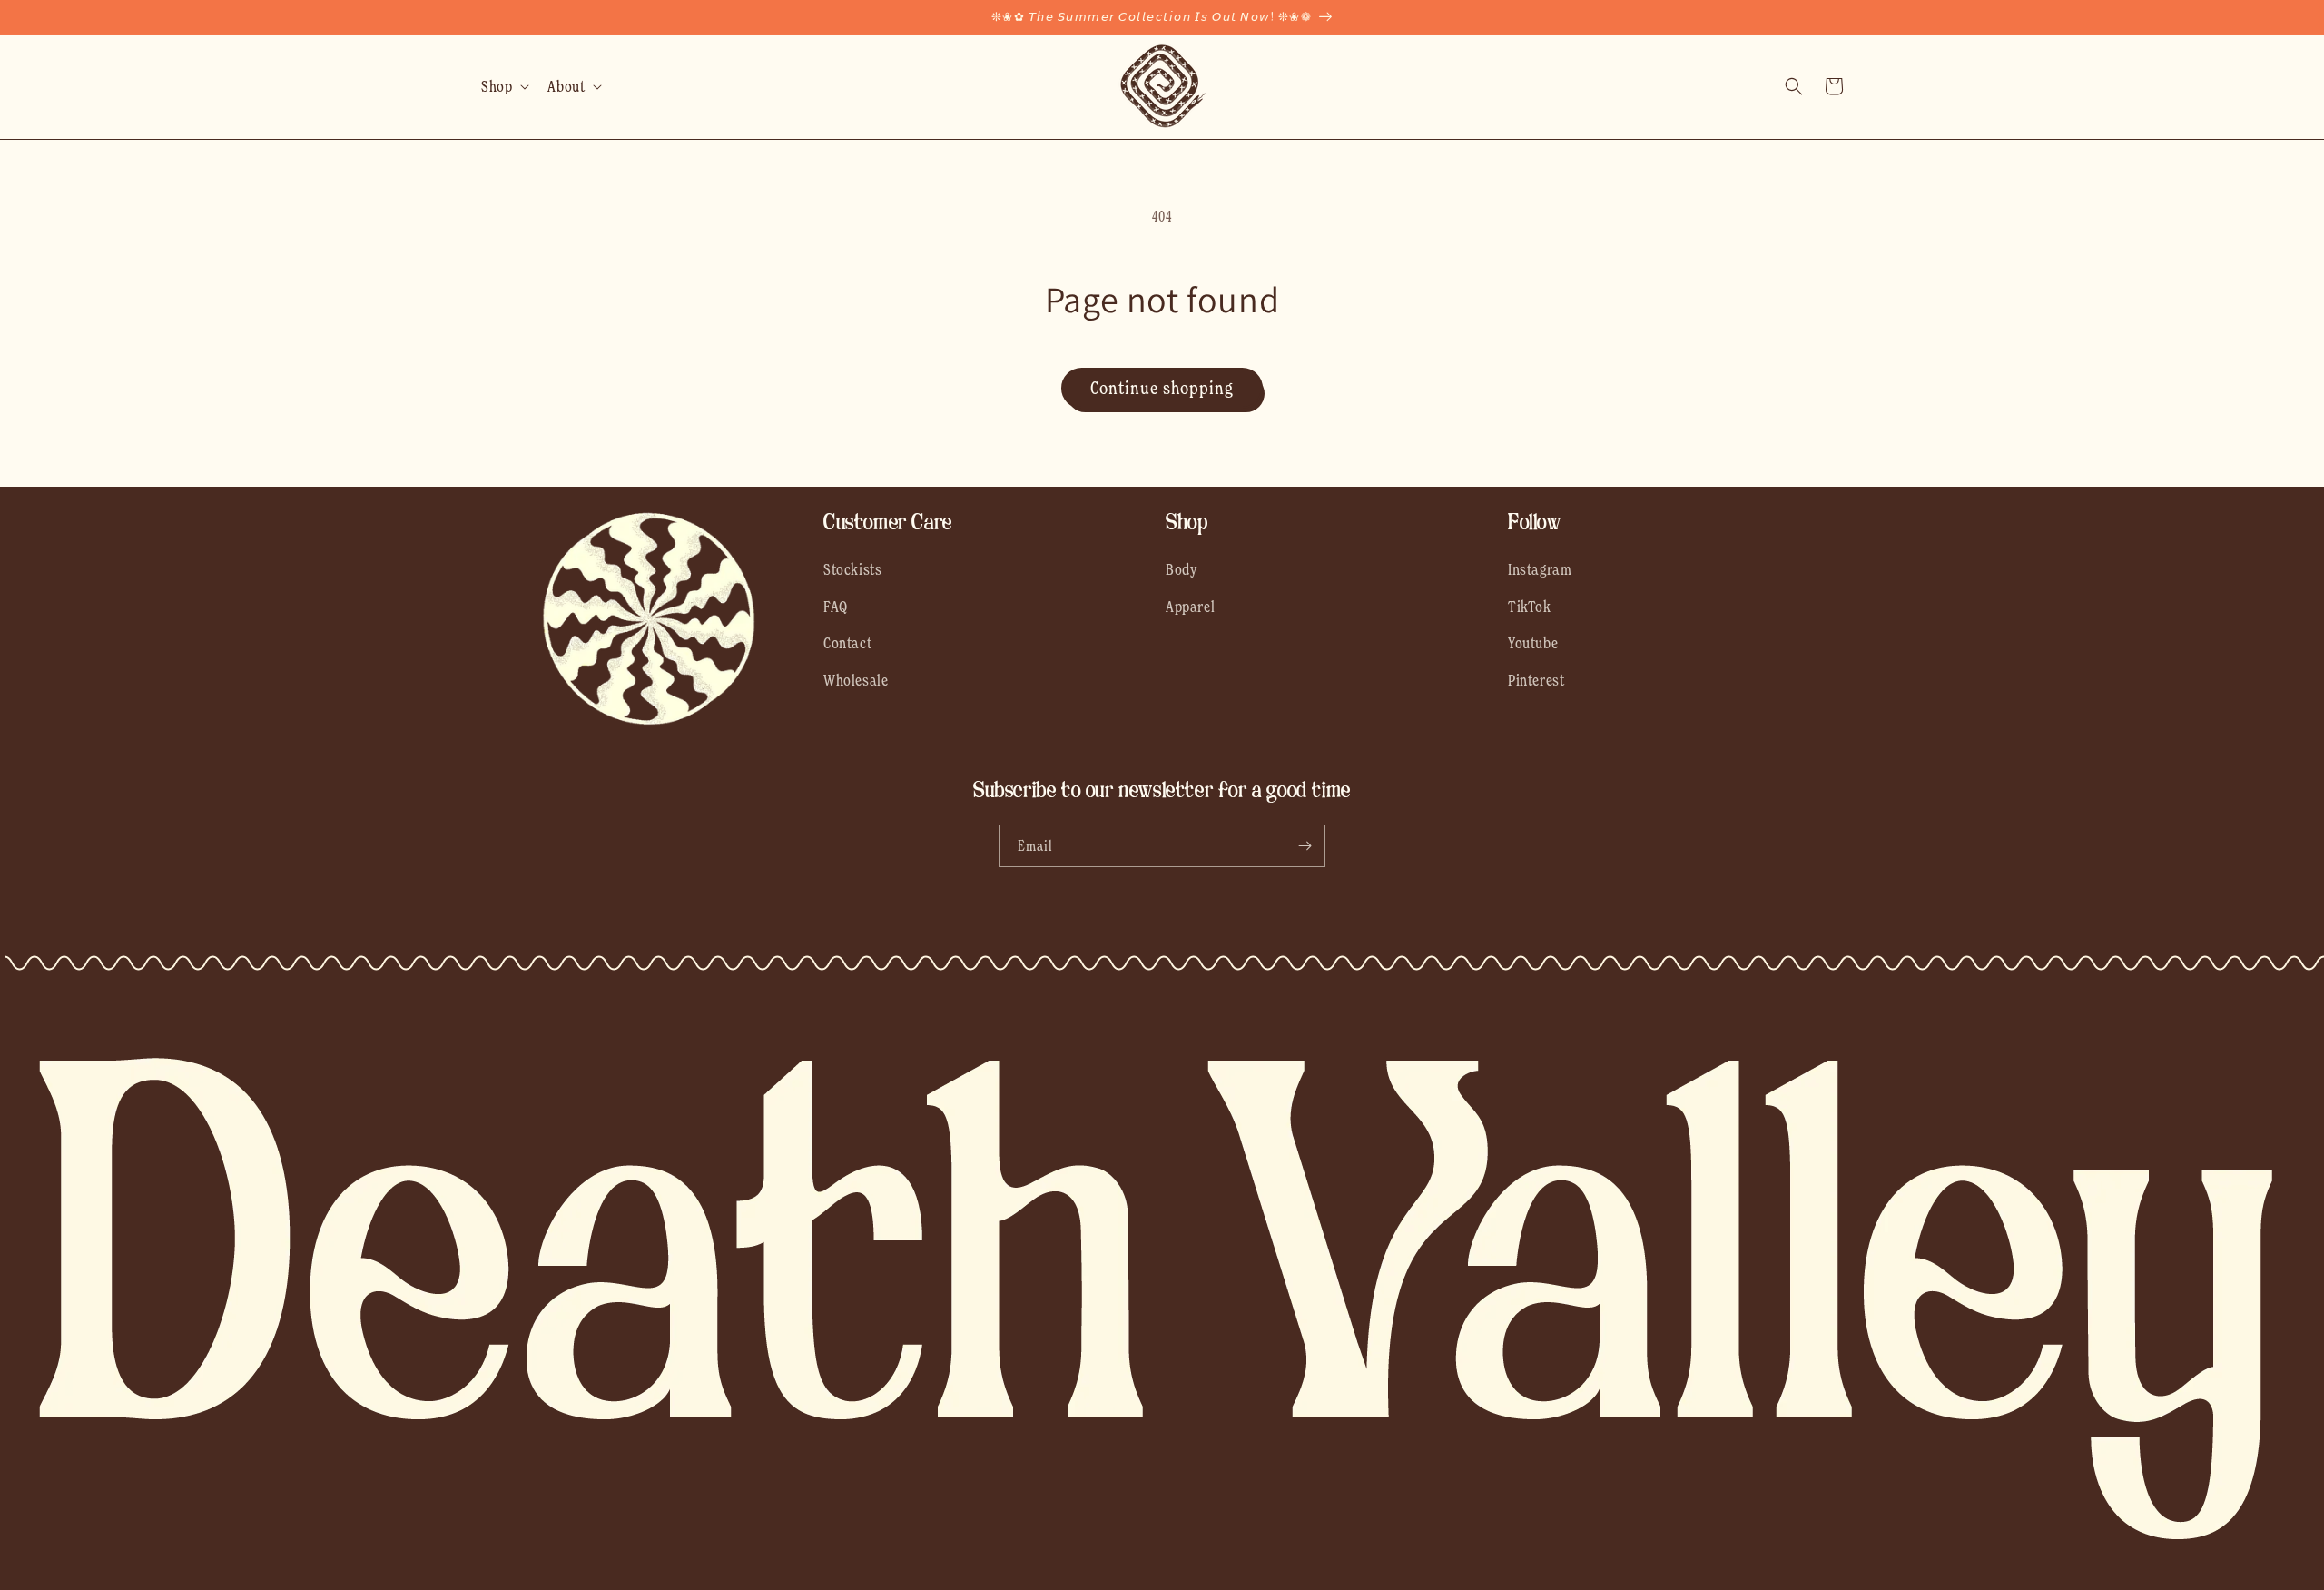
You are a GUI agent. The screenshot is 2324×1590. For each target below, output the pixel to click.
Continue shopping (1162, 388)
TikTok (1530, 607)
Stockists (852, 569)
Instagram (1540, 569)
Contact (847, 643)
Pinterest (1536, 680)
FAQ (836, 607)
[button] (503, 86)
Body (1182, 569)
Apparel (1190, 607)
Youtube (1533, 643)
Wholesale (856, 680)
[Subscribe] (1305, 846)
